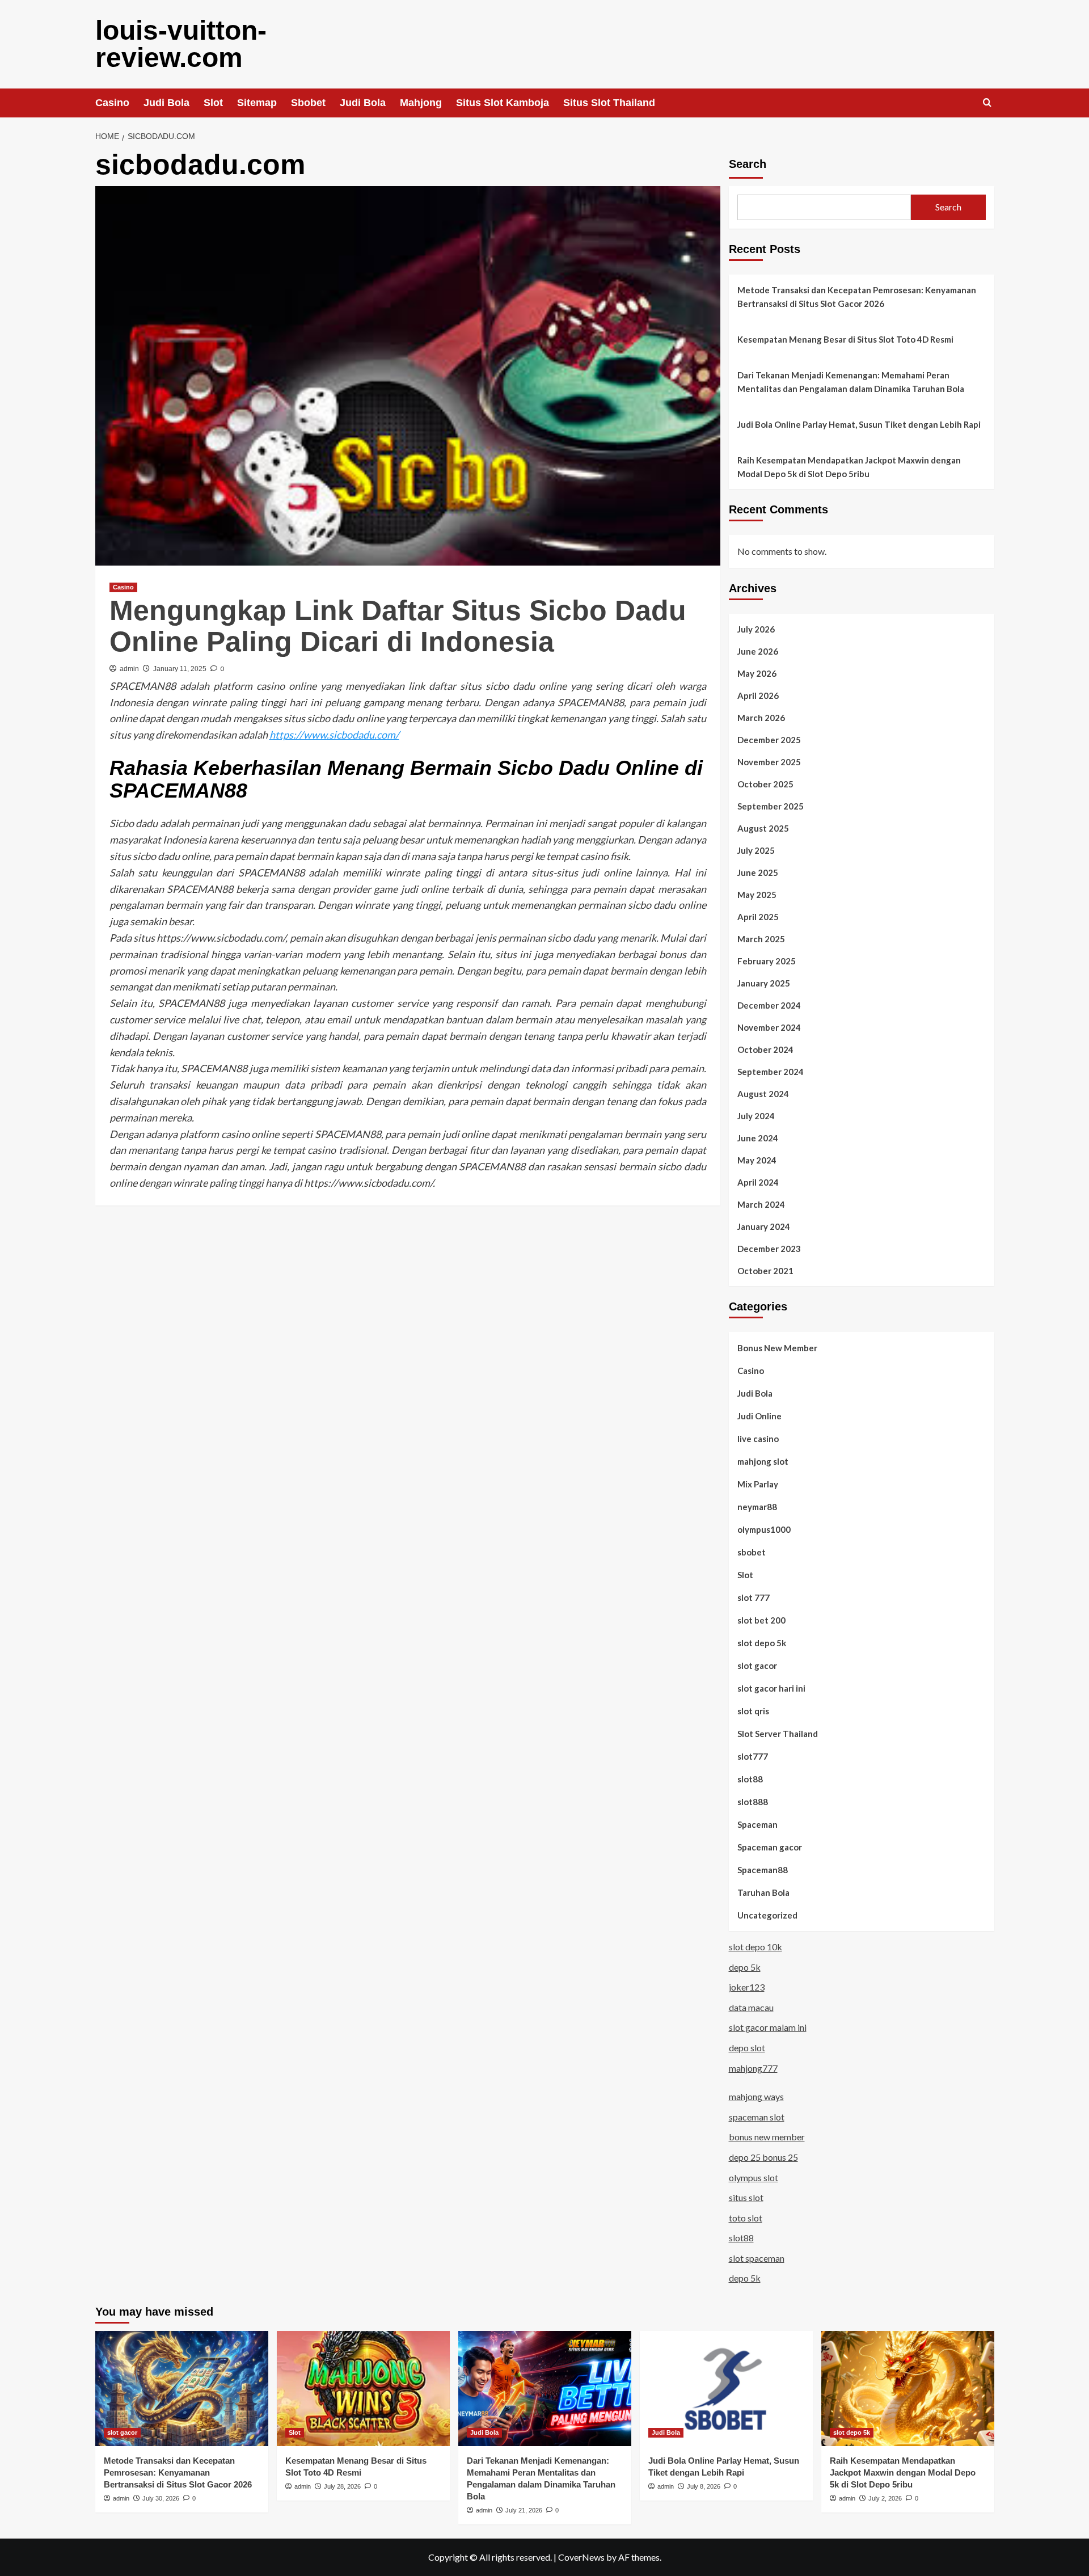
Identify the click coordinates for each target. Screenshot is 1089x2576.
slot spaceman (757, 2258)
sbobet (752, 1552)
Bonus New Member (777, 1348)
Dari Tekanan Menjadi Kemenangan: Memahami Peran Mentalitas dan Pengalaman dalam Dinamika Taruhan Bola (851, 382)
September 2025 (771, 806)
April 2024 (758, 1182)
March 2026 (761, 718)
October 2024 (765, 1049)
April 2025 (758, 917)
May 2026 (757, 673)
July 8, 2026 (704, 2486)
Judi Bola (166, 103)
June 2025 (758, 872)
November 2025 (769, 762)
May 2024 (757, 1160)
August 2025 (763, 828)
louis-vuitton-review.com (181, 44)
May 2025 (757, 895)
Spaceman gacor (770, 1847)
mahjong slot (763, 1461)
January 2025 (764, 983)
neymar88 (757, 1507)
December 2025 (769, 740)
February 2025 (767, 961)
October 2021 (765, 1271)
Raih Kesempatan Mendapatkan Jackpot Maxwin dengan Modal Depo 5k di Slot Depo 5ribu (849, 467)
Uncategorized (767, 1915)
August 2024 (763, 1094)
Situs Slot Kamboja (503, 103)
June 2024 (758, 1138)
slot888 (753, 1802)
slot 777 (754, 1597)
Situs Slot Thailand (609, 103)
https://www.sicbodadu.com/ (334, 735)
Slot (213, 103)
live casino (758, 1439)
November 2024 (769, 1027)
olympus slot (754, 2177)
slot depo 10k (755, 1947)
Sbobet (308, 103)
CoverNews (581, 2557)
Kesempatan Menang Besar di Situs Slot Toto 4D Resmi (845, 339)
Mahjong (421, 103)
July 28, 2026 (342, 2486)
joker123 (747, 1987)
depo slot (747, 2048)
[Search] (987, 103)
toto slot (746, 2218)
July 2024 (756, 1116)
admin (129, 669)
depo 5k (745, 1967)
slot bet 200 (761, 1620)
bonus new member (767, 2137)
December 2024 (769, 1005)
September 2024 (771, 1072)
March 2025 (761, 939)
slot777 (753, 1756)
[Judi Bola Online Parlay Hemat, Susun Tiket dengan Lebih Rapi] (726, 2389)
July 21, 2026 (524, 2510)
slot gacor (757, 1666)
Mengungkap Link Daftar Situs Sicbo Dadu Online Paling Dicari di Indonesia (398, 626)
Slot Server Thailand (778, 1734)
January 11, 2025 (180, 669)
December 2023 (769, 1249)
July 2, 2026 (885, 2498)
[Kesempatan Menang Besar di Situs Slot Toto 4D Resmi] (363, 2389)
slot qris (753, 1711)
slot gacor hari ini (771, 1688)
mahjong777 (753, 2068)
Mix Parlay (758, 1484)
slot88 (750, 1779)
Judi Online (759, 1416)
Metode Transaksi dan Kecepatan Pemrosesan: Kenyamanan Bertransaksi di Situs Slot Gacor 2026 (857, 297)
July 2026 (756, 629)
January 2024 (764, 1226)
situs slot (746, 2197)
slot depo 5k (762, 1643)
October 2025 (765, 784)
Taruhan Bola (763, 1892)
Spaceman (757, 1824)
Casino (112, 103)
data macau (751, 2007)
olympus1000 (764, 1529)
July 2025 (756, 850)
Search (748, 164)
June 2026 (758, 651)
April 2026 (758, 695)
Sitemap (257, 103)
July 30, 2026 (161, 2498)
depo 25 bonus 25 (763, 2157)
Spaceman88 (763, 1870)
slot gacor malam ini (768, 2027)
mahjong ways (756, 2096)
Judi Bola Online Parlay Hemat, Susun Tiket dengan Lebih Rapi (859, 424)
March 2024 (761, 1204)
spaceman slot (757, 2117)
